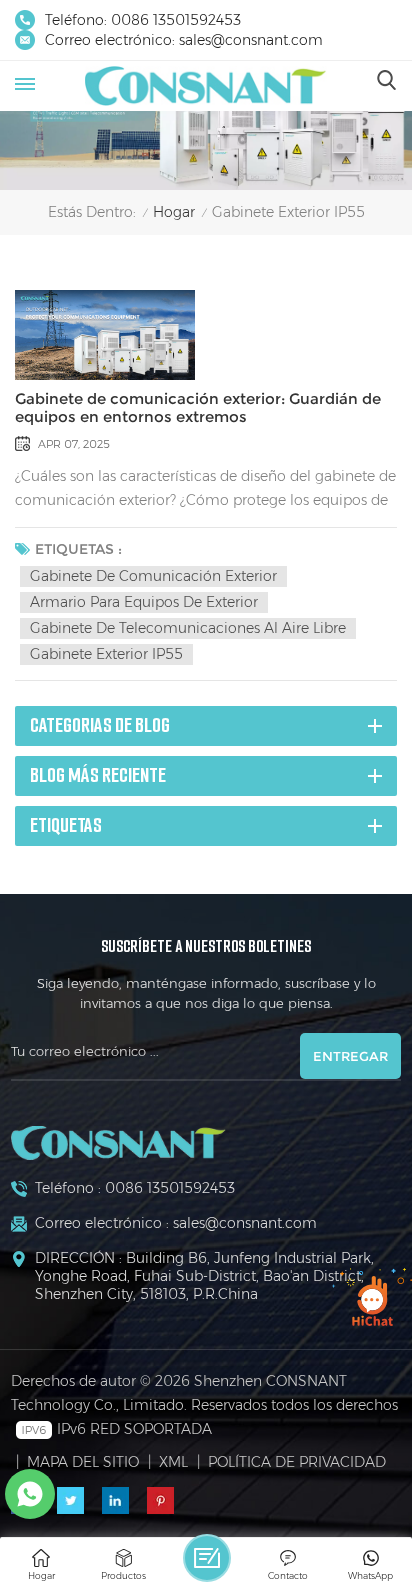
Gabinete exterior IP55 (106, 654)
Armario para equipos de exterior (144, 602)
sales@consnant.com (251, 40)
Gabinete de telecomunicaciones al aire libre (188, 628)
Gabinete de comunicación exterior (153, 576)
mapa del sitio (83, 1462)
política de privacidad (297, 1462)
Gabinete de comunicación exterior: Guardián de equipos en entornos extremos (198, 408)
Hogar (174, 212)
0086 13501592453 (176, 20)
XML (173, 1462)
